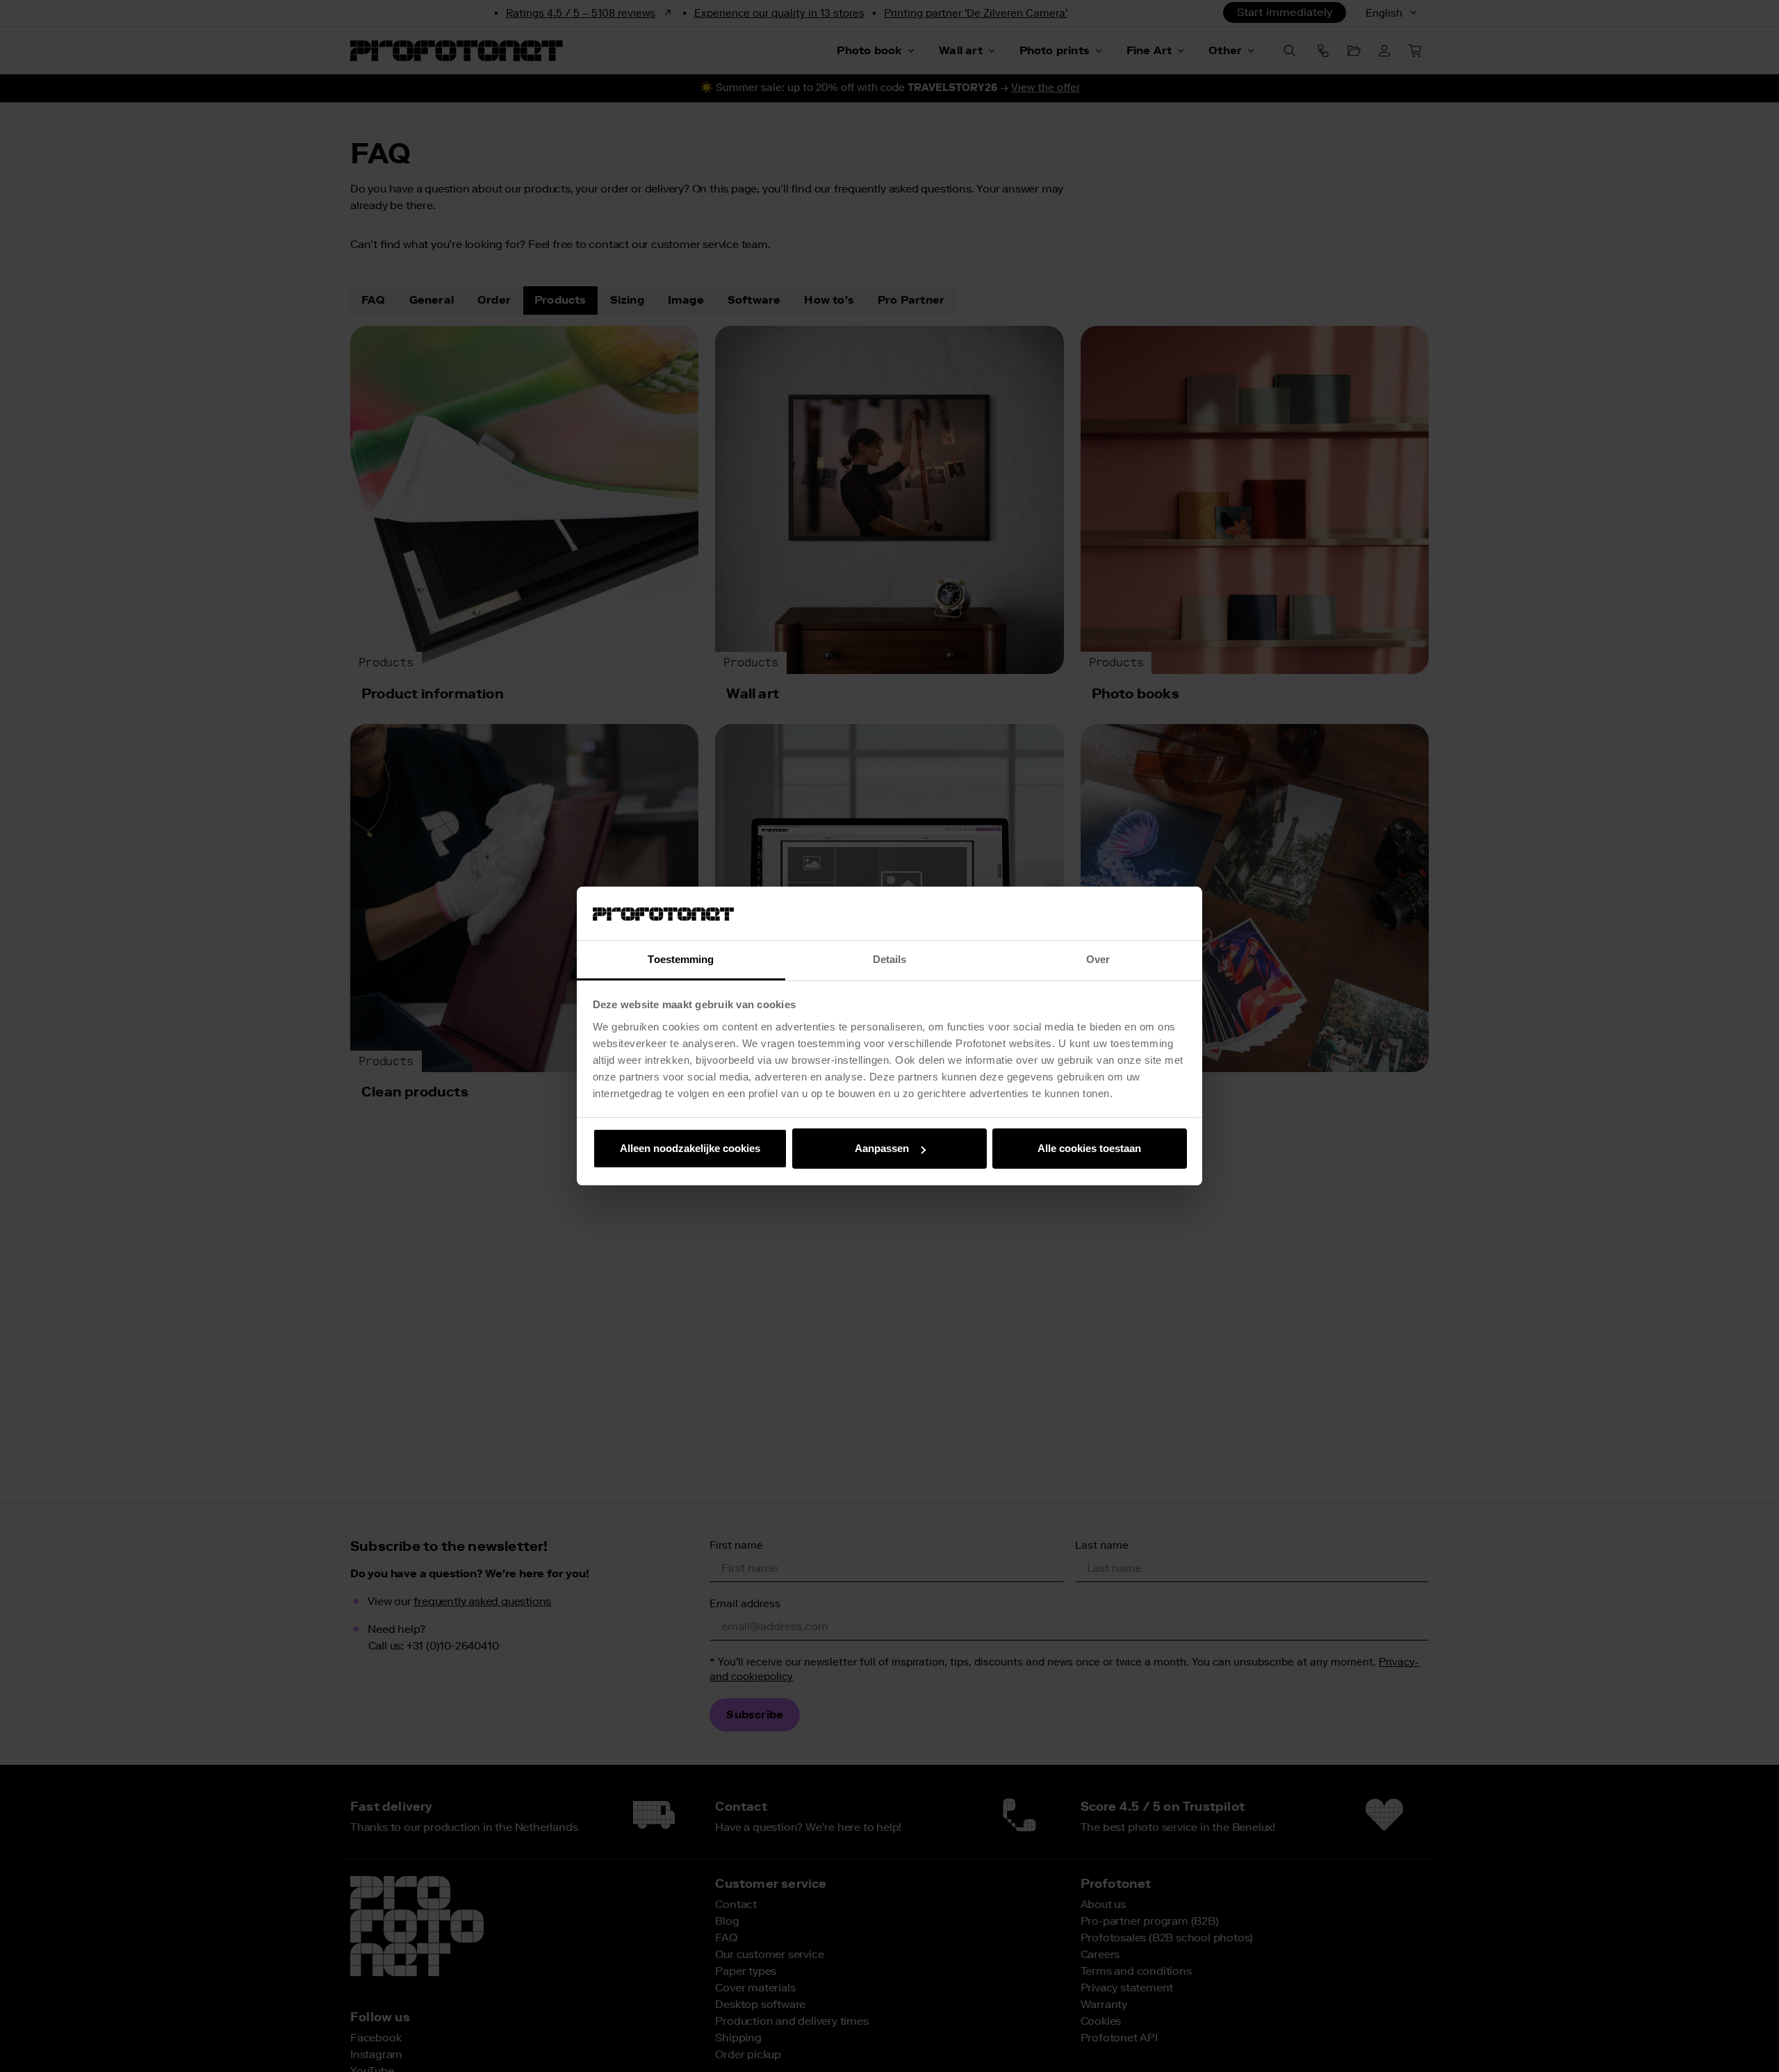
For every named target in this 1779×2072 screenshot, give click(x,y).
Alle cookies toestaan (1089, 1148)
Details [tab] (890, 959)
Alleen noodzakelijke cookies (690, 1148)
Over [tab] (1098, 959)
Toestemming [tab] (681, 959)
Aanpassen (882, 1148)
